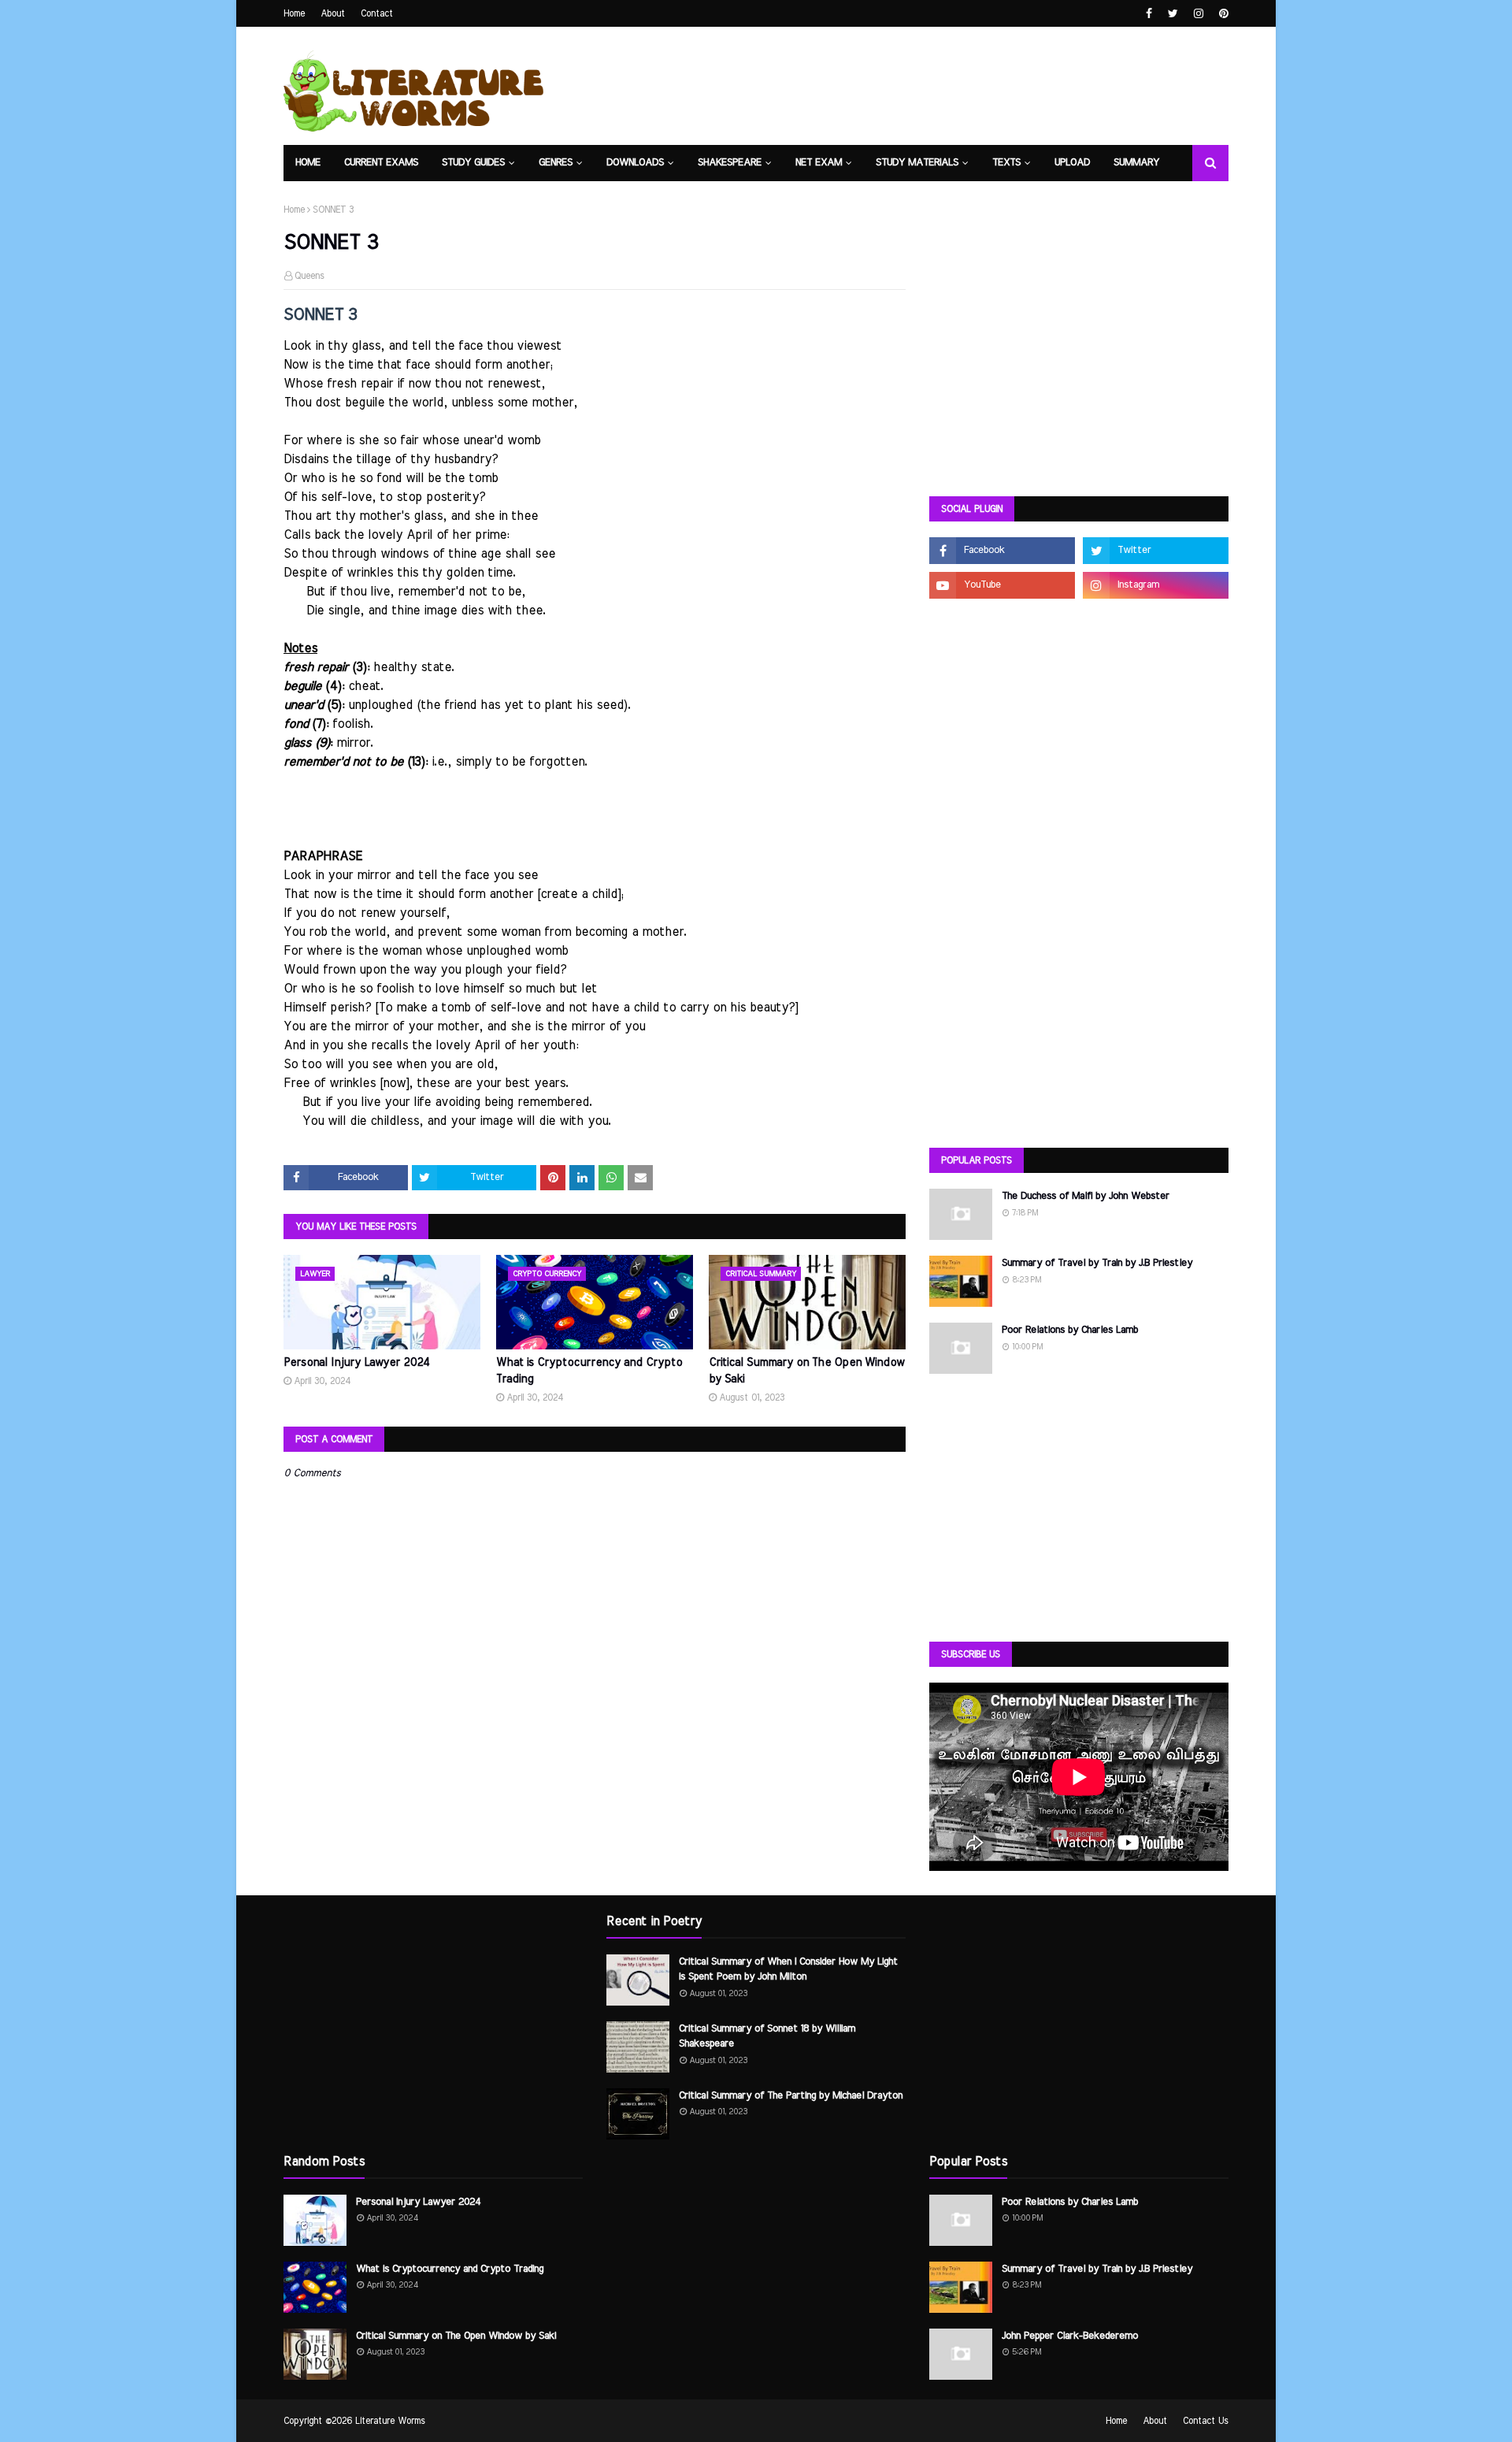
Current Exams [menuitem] (381, 163)
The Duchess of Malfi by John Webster (1086, 1196)
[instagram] (1199, 14)
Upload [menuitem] (1072, 163)
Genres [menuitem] (556, 163)
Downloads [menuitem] (635, 163)
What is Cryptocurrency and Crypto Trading (589, 1371)
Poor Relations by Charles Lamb (1070, 1330)
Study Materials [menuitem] (917, 163)
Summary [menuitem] (1136, 163)
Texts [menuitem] (1006, 163)
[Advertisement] (1079, 362)
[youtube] (1002, 585)
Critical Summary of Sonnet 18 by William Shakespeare (767, 2037)
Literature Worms (390, 2421)
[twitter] (1173, 14)
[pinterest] (1222, 14)
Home (294, 13)
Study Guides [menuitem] (473, 163)
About (333, 13)
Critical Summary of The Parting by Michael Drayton (791, 2096)
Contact (377, 13)
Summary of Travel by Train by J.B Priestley (1097, 1263)
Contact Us (1206, 2421)
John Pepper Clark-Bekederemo (1070, 2336)
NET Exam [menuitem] (819, 163)
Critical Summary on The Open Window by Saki (806, 1371)
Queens (309, 276)
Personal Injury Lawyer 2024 (357, 1363)
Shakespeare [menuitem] (730, 163)
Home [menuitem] (308, 163)
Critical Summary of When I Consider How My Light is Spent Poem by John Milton (788, 1970)
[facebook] (1149, 14)
